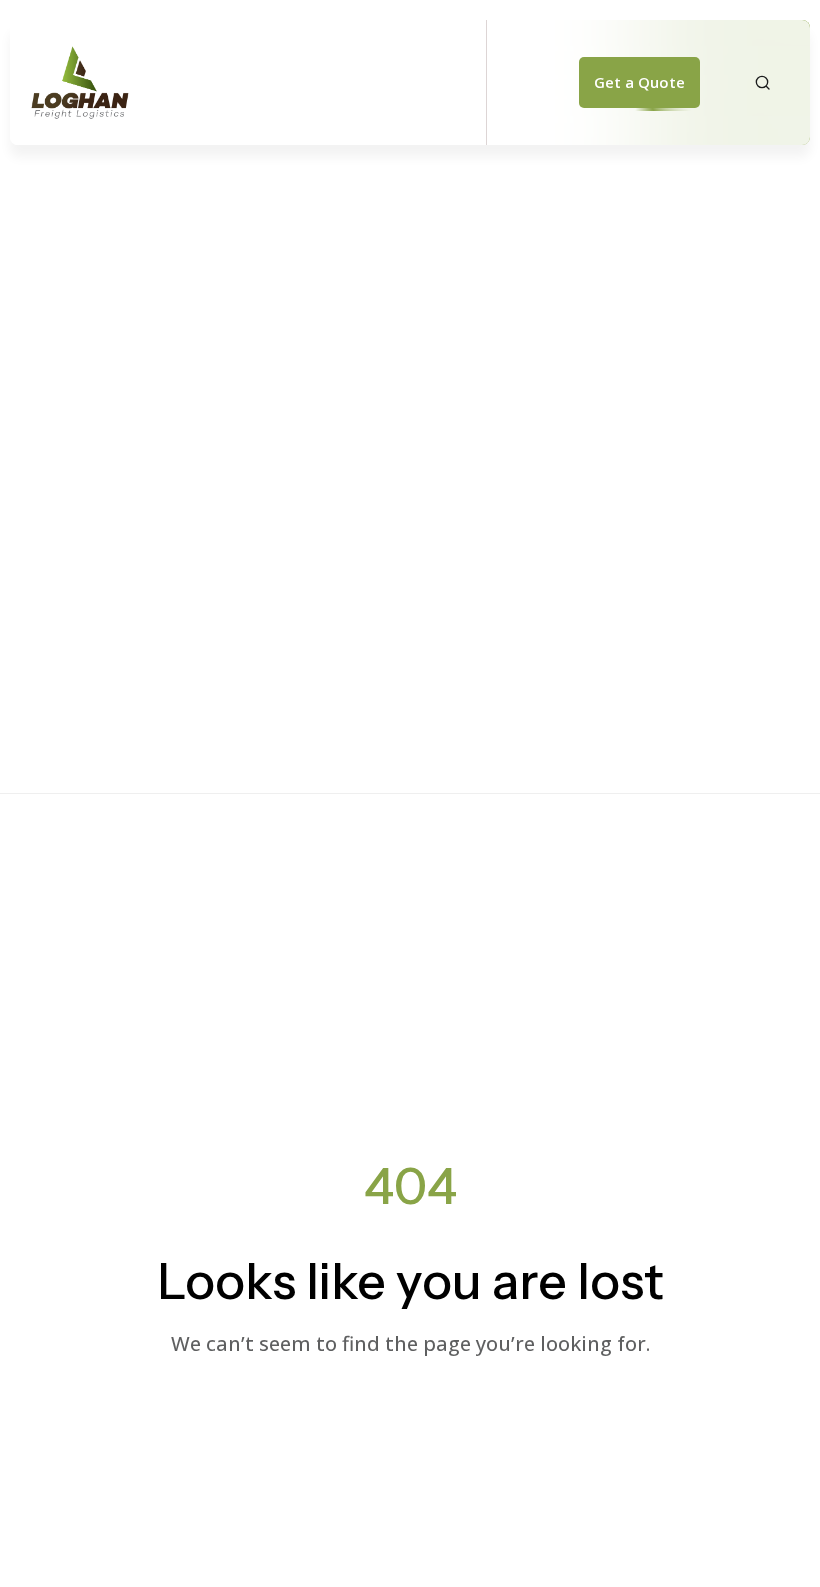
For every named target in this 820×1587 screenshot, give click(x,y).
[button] (639, 83)
